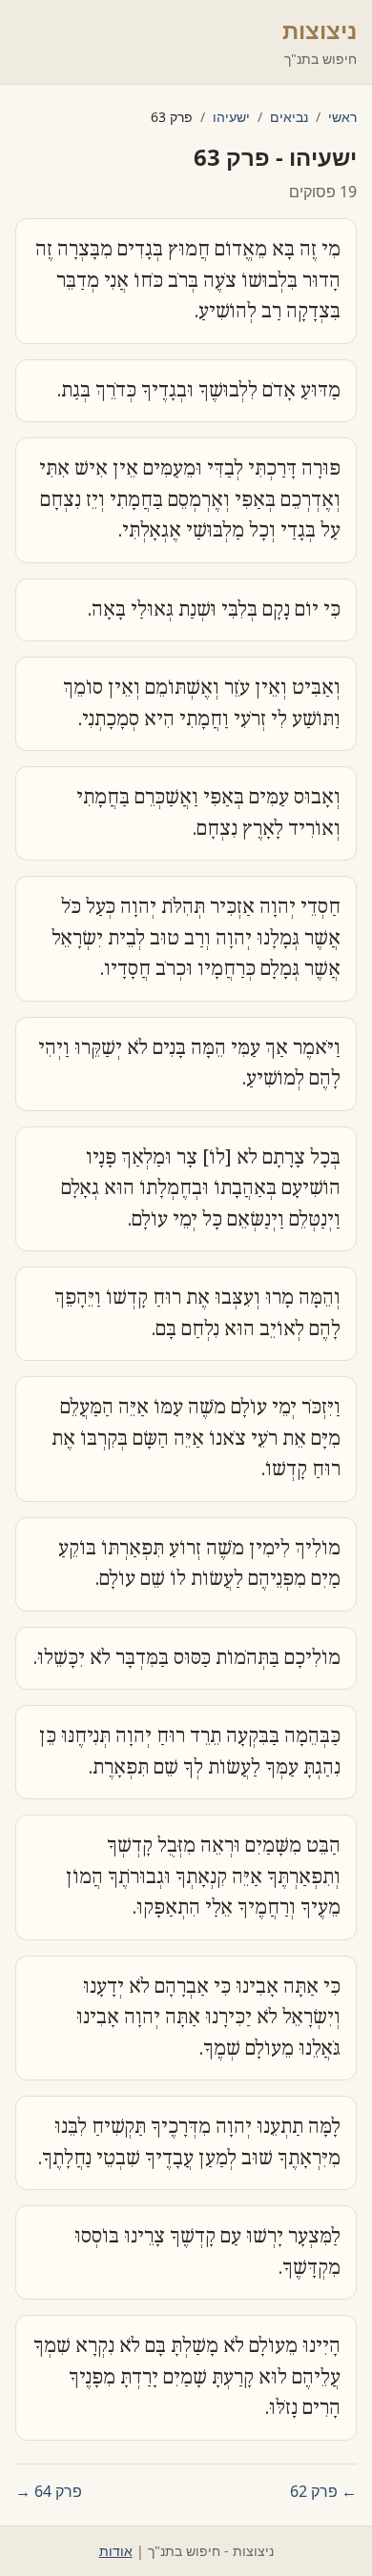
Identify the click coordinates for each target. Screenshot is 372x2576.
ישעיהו (231, 117)
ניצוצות (320, 30)
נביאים (289, 117)
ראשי (342, 117)
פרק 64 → (49, 2491)
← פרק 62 (323, 2491)
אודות (116, 2551)
